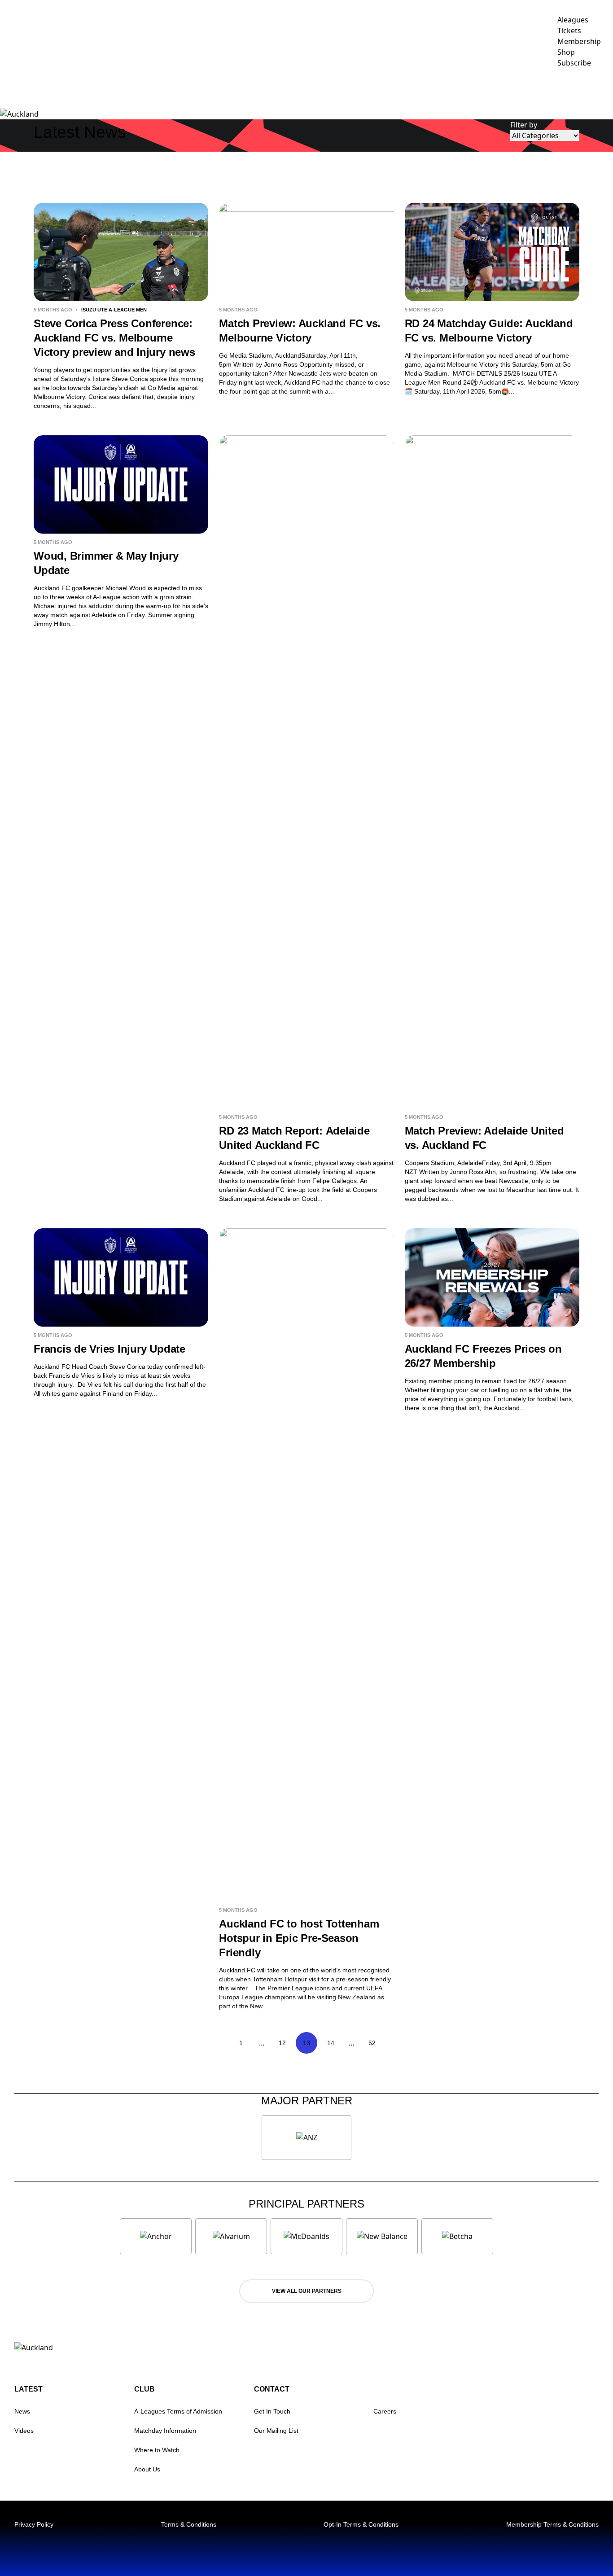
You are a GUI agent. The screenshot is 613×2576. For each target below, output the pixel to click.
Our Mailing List (276, 2431)
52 (372, 2043)
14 (331, 2043)
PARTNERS (523, 88)
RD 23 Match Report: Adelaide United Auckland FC (294, 1138)
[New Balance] (382, 2236)
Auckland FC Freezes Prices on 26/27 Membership (483, 1356)
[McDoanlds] (306, 2236)
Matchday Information (165, 2431)
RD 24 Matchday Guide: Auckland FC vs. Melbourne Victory (489, 331)
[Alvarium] (231, 2236)
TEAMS (379, 88)
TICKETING (429, 88)
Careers (385, 2411)
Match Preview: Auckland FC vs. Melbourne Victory (300, 331)
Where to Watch (157, 2450)
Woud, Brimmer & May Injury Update (106, 563)
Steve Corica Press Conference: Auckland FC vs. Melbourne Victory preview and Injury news (114, 338)
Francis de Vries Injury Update (109, 1349)
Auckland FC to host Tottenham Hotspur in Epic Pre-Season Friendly (299, 1938)
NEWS (346, 88)
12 (282, 2043)
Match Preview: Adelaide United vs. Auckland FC (484, 1138)
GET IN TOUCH (584, 88)
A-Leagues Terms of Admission (178, 2411)
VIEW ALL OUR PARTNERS (307, 2291)
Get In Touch (272, 2411)
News (22, 2411)
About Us (147, 2469)
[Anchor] (156, 2236)
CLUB (476, 88)
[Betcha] (457, 2236)
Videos (24, 2431)
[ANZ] (306, 2138)
